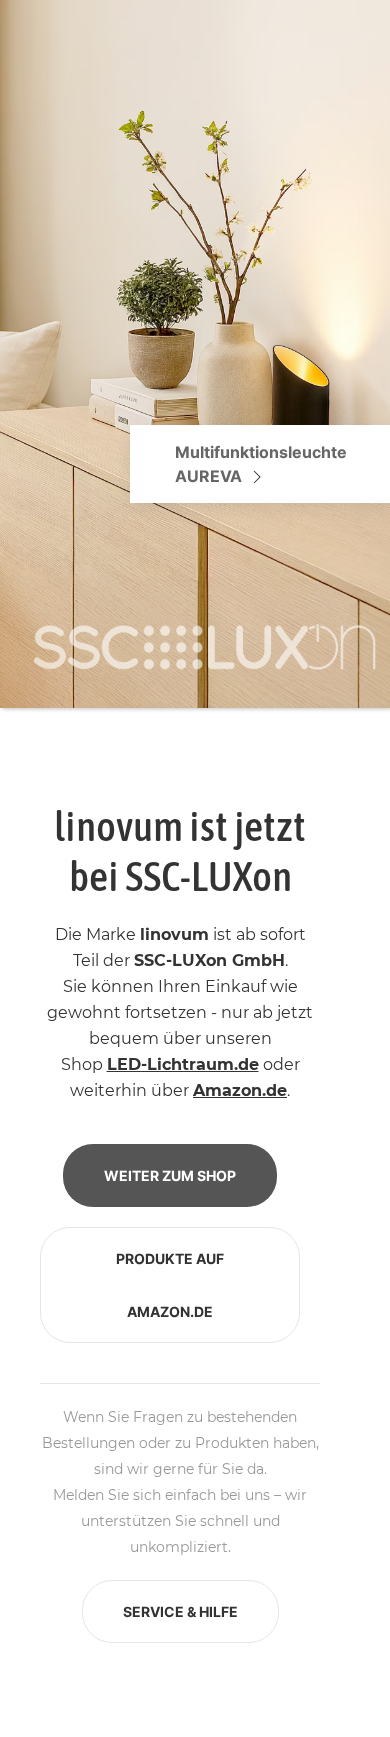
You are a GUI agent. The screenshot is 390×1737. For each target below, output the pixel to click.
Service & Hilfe (180, 1611)
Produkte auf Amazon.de (170, 1285)
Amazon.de (240, 1090)
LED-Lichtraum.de (183, 1064)
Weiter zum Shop (170, 1175)
